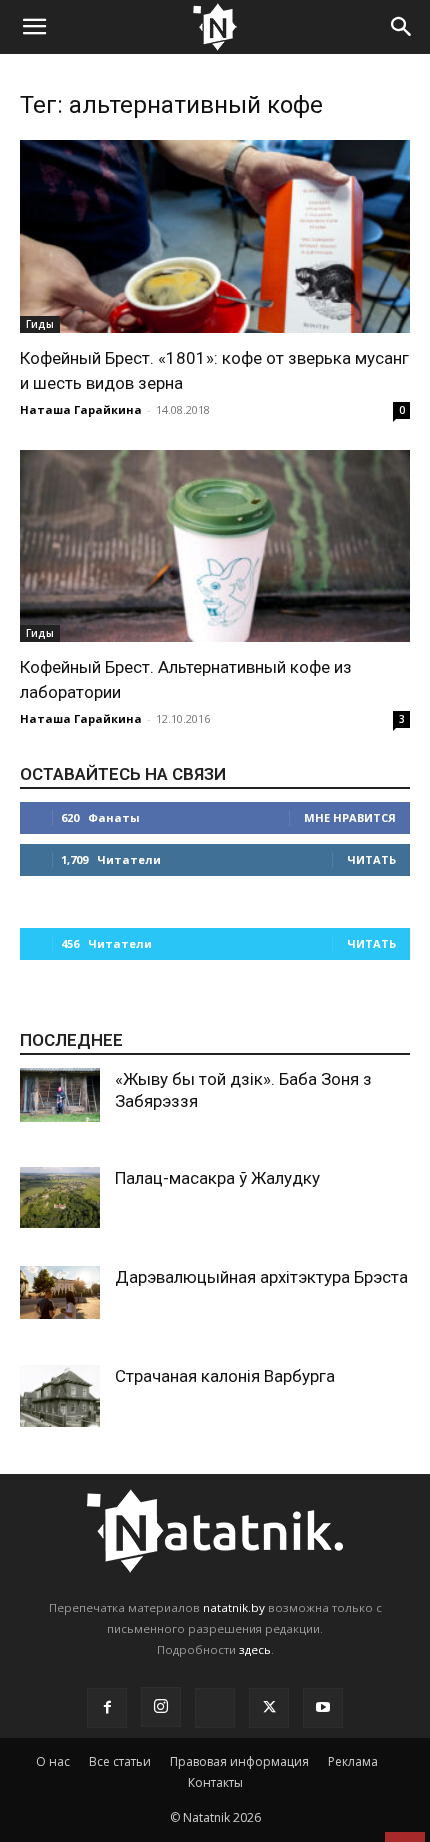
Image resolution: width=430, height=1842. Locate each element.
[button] (34, 27)
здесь (255, 1649)
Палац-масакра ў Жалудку (217, 1178)
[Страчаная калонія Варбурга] (60, 1396)
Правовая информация (239, 1761)
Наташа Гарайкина (81, 409)
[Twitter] (269, 1708)
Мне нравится (350, 817)
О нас (53, 1761)
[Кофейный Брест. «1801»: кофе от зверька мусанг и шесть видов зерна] (215, 236)
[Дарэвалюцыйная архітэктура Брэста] (60, 1292)
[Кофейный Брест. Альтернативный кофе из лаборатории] (215, 546)
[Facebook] (107, 1708)
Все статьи (120, 1761)
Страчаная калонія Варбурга (225, 1376)
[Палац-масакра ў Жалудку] (60, 1197)
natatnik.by (234, 1607)
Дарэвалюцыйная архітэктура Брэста (261, 1277)
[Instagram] (161, 1707)
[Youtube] (323, 1708)
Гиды (40, 324)
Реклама (353, 1761)
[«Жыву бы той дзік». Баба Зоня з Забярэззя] (60, 1094)
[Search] (402, 27)
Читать (371, 859)
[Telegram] (215, 1708)
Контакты (215, 1782)
